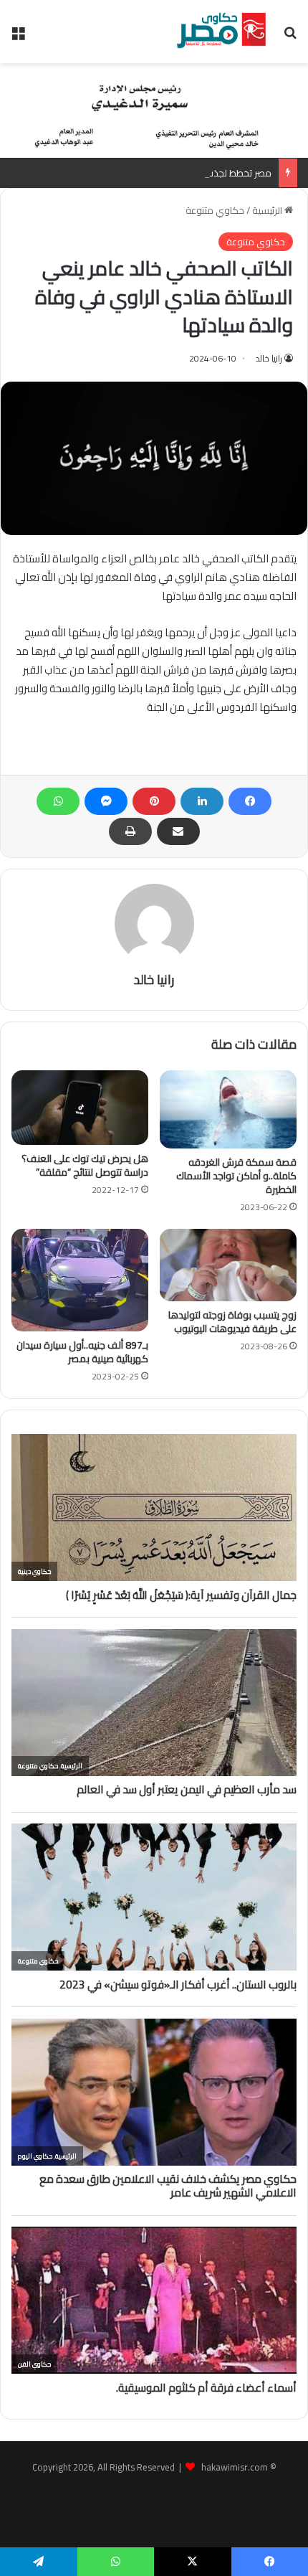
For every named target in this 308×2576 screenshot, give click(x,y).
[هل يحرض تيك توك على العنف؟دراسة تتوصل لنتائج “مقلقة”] (80, 1108)
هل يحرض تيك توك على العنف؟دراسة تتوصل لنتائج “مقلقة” (85, 1165)
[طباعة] (130, 831)
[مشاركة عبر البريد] (178, 831)
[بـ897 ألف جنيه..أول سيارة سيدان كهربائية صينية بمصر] (80, 1280)
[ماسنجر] (106, 801)
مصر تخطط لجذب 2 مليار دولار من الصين (194, 173)
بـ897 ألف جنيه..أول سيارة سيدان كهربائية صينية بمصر (82, 1352)
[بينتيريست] (154, 801)
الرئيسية (268, 210)
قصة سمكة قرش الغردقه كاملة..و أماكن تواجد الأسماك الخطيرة (236, 1176)
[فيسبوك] (250, 801)
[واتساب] (58, 801)
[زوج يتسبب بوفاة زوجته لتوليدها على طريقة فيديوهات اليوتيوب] (228, 1265)
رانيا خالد (269, 358)
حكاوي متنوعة (215, 210)
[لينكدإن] (202, 801)
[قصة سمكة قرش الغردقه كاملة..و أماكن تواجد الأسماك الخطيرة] (228, 1109)
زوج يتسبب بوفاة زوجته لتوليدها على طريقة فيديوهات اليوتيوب (232, 1322)
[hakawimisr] (221, 32)
